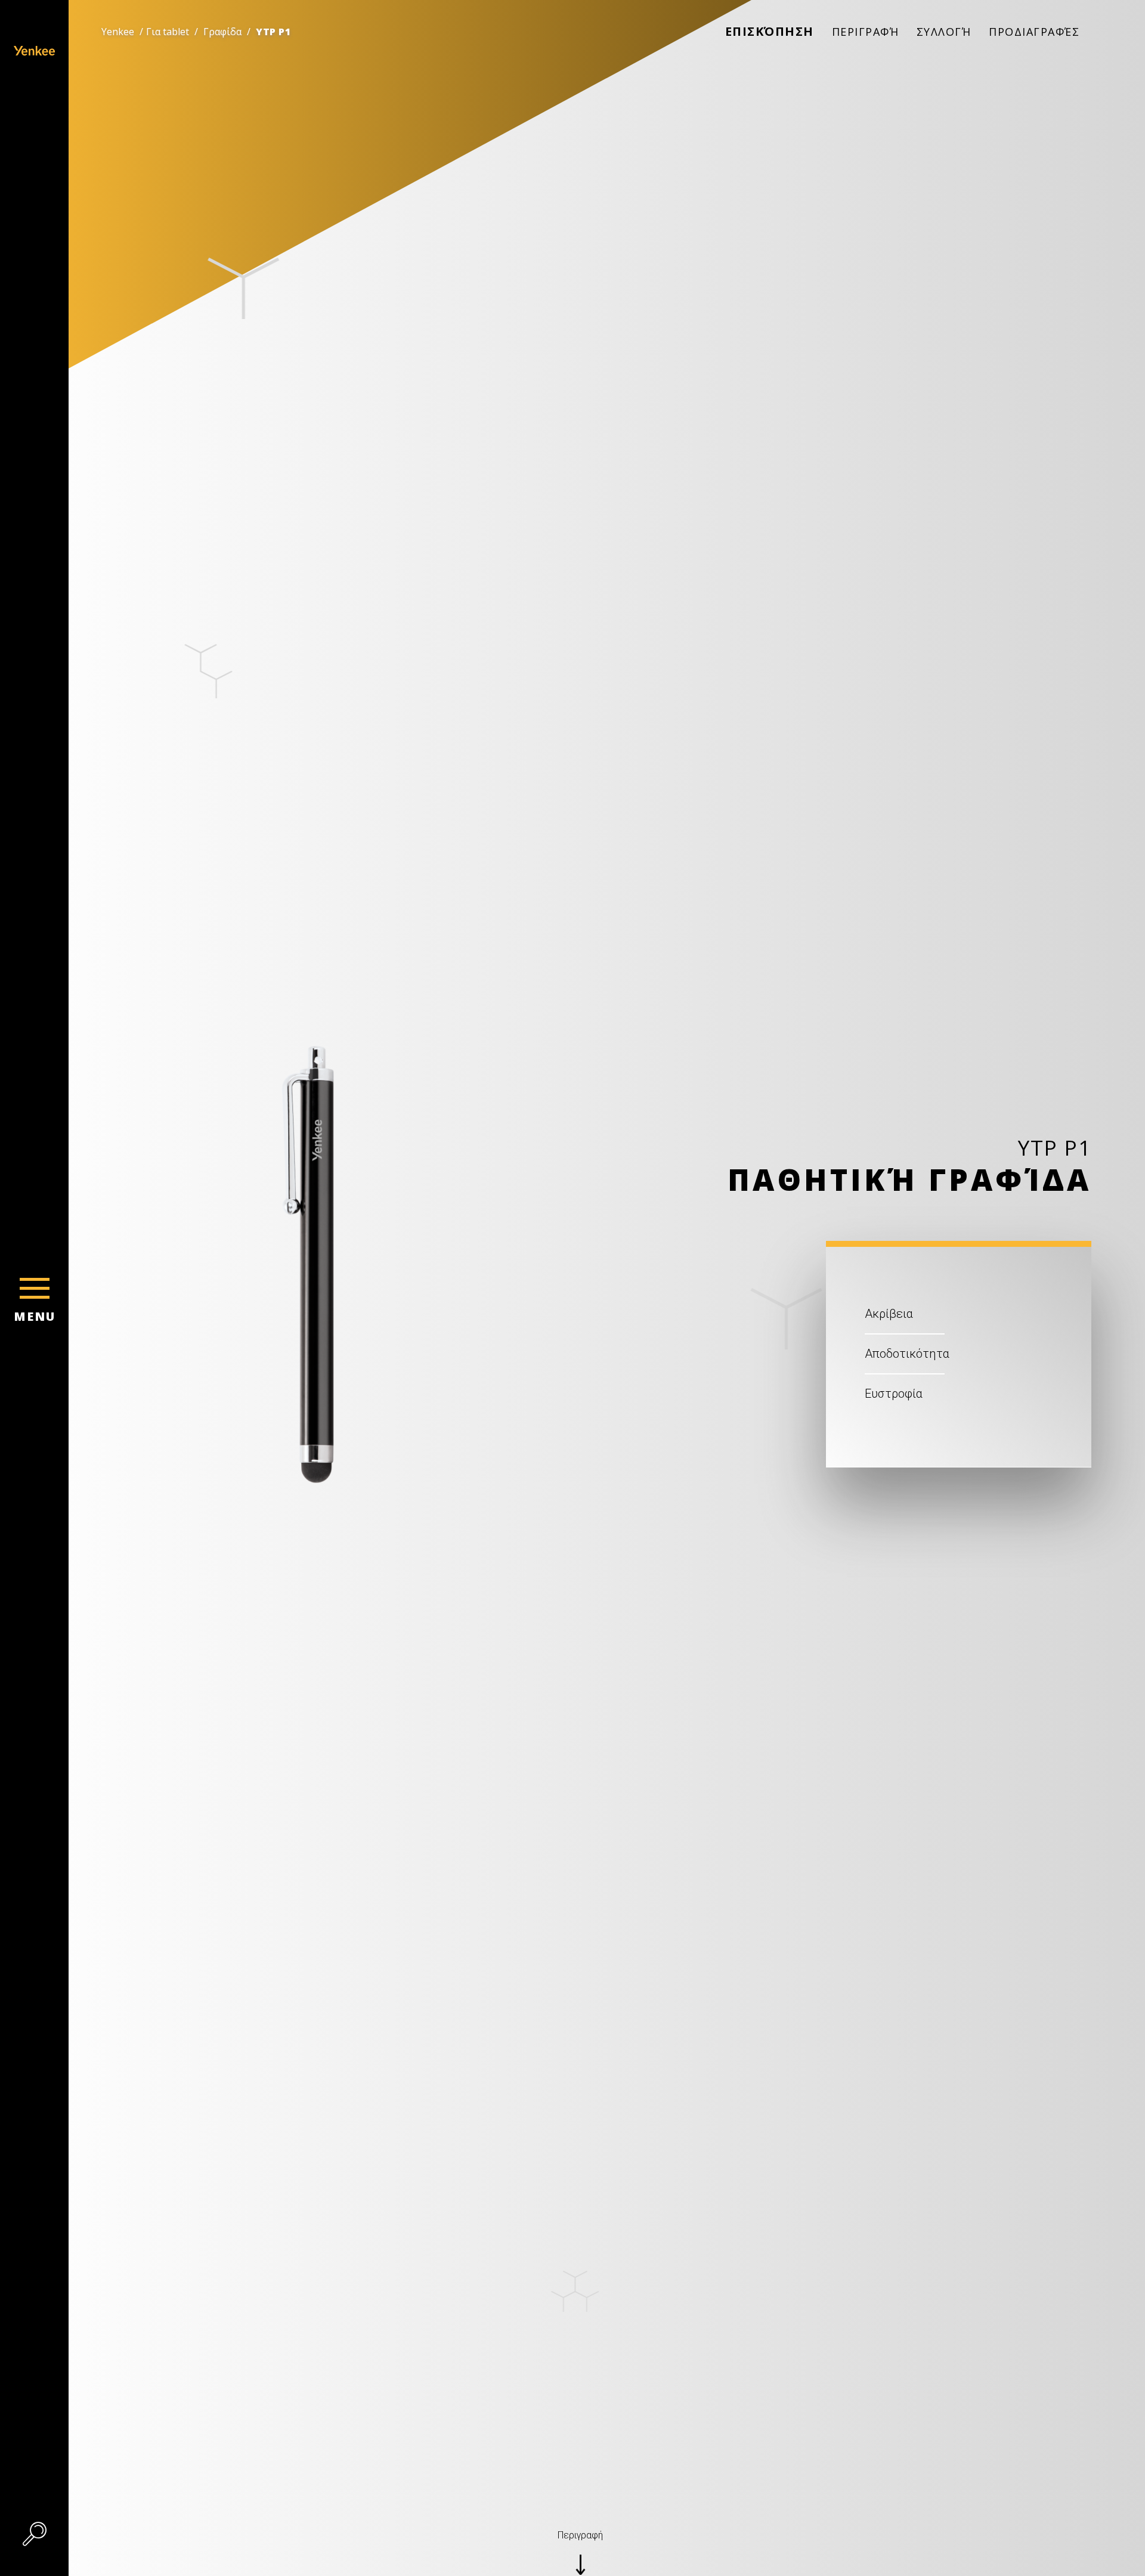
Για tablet (168, 32)
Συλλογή (944, 32)
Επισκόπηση (770, 31)
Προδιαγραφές (1034, 32)
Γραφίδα (222, 32)
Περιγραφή (866, 32)
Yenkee (118, 32)
